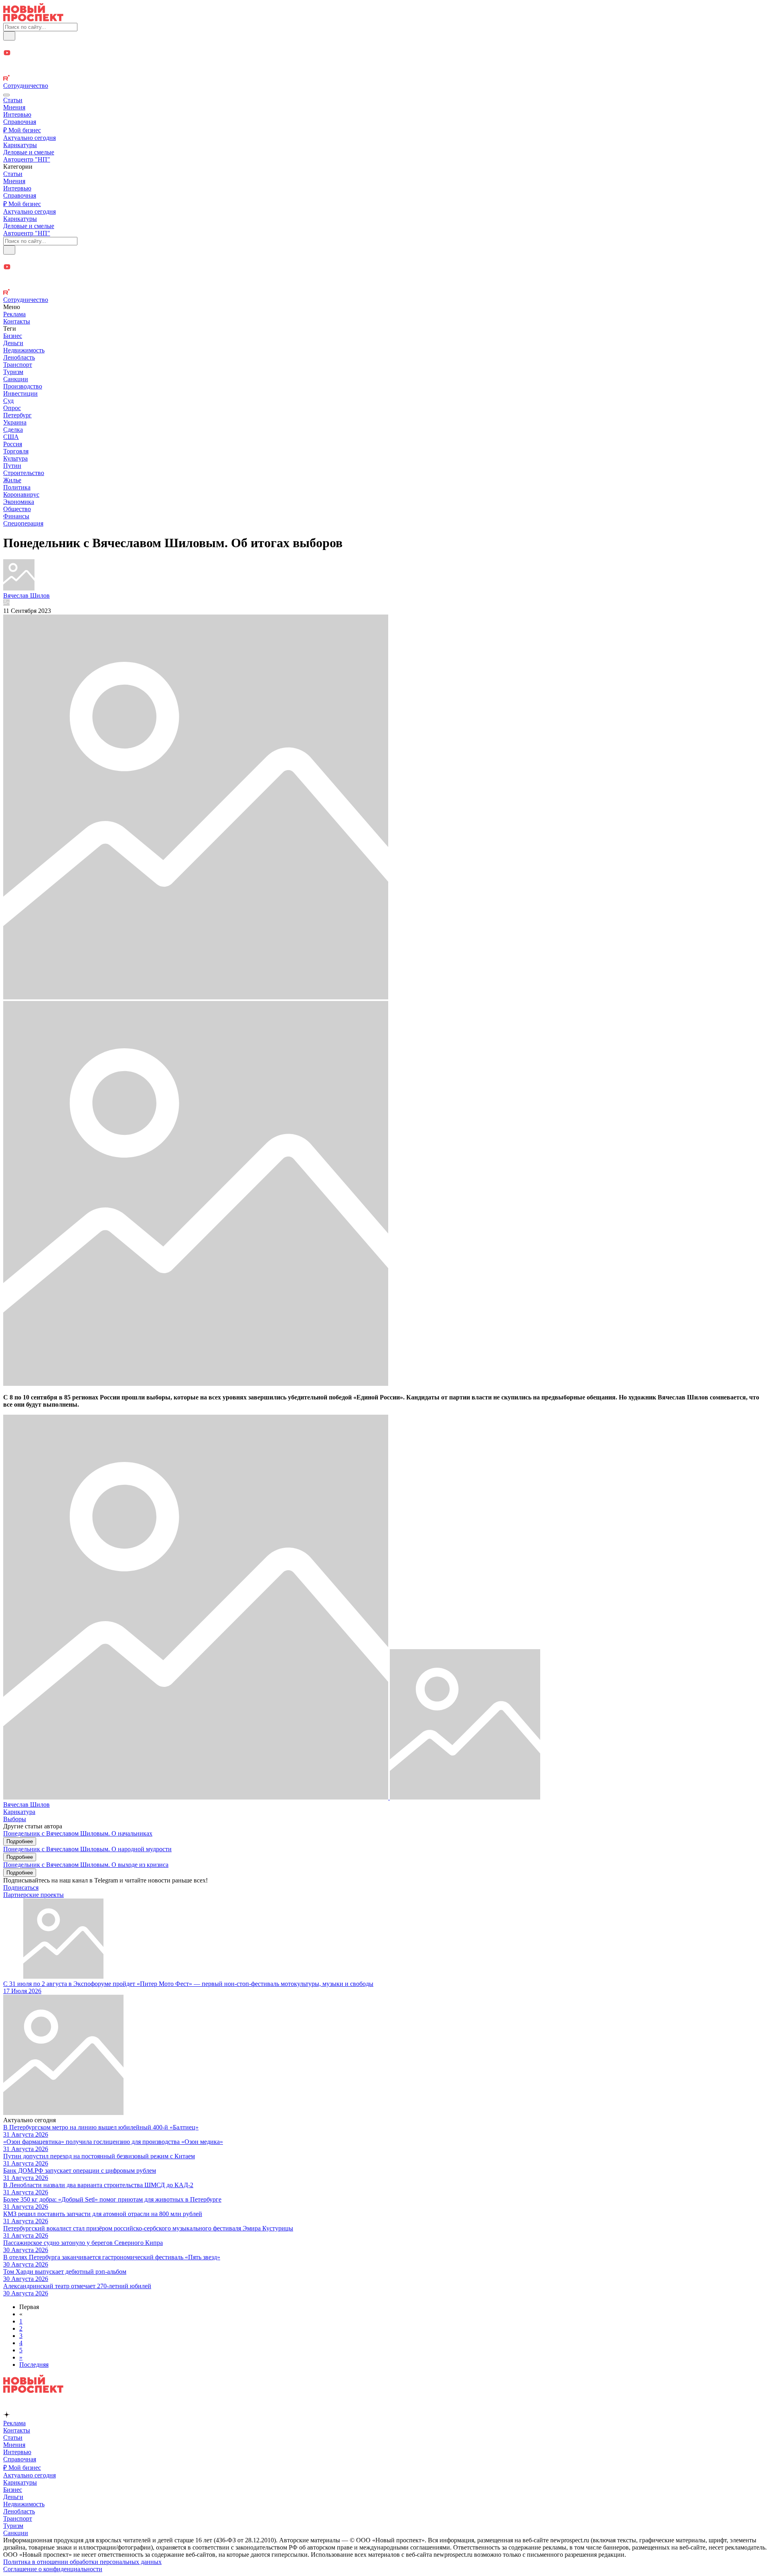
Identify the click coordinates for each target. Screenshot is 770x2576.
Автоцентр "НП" (27, 159)
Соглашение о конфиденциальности (53, 2569)
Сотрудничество (26, 86)
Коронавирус (21, 494)
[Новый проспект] (33, 19)
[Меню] (6, 95)
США (11, 437)
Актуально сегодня (29, 138)
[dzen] (385, 62)
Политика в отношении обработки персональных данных (82, 2562)
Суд (8, 401)
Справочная (20, 122)
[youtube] (385, 54)
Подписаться (21, 1888)
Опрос (12, 408)
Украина (15, 422)
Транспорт (18, 365)
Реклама (14, 314)
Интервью (17, 114)
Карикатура (19, 1812)
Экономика (19, 502)
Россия (13, 444)
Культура (15, 458)
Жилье (12, 480)
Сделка (13, 430)
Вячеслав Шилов (26, 1805)
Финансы (16, 516)
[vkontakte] (385, 71)
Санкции (16, 379)
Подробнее (20, 1841)
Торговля (16, 451)
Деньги (13, 343)
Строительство (24, 473)
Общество (17, 509)
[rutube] (385, 79)
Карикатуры (20, 145)
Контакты (17, 321)
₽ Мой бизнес (22, 130)
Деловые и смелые (29, 152)
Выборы (15, 1819)
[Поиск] (9, 36)
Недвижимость (24, 350)
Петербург (17, 415)
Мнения (14, 107)
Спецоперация (23, 523)
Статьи (13, 100)
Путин (12, 466)
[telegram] (385, 45)
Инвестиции (20, 393)
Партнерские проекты (33, 1895)
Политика (17, 487)
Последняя (34, 2365)
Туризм (13, 372)
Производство (23, 386)
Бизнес (13, 336)
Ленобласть (19, 357)
